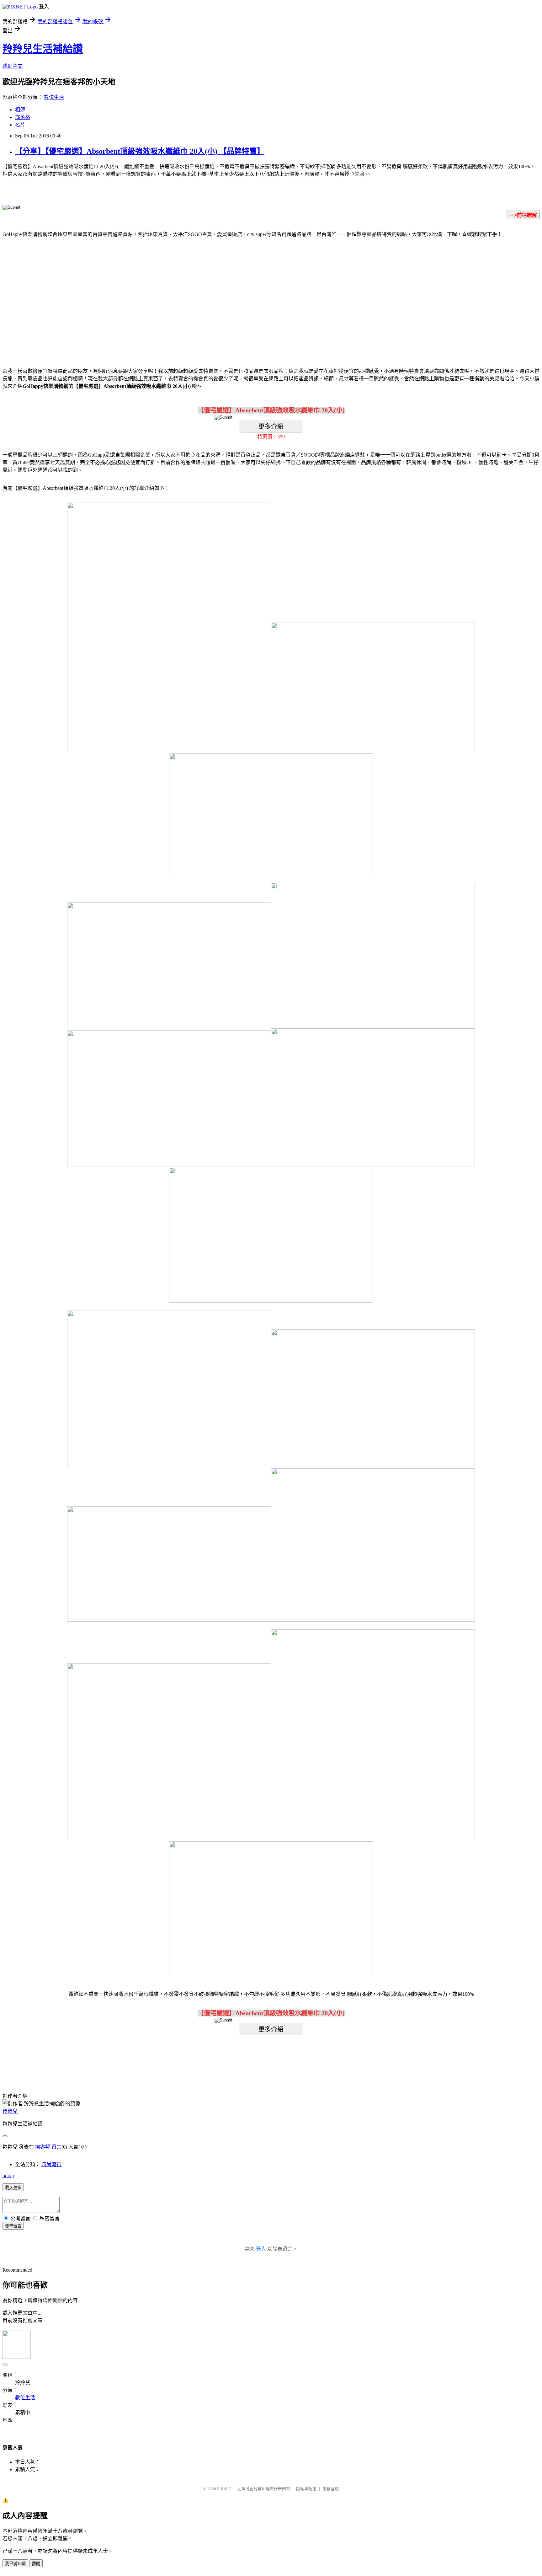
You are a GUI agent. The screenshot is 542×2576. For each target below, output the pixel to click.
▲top (8, 2175)
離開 (36, 2564)
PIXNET (224, 2489)
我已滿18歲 (15, 2564)
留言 (56, 2147)
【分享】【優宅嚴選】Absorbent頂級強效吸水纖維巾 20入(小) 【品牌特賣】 (140, 151)
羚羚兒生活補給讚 (43, 49)
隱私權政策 (306, 2489)
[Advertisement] (218, 293)
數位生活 (54, 97)
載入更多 (13, 2188)
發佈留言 (13, 2226)
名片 (20, 125)
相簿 (20, 110)
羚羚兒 (10, 2111)
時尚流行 (51, 2164)
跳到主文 (13, 66)
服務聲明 (331, 2489)
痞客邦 (43, 2147)
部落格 (23, 117)
